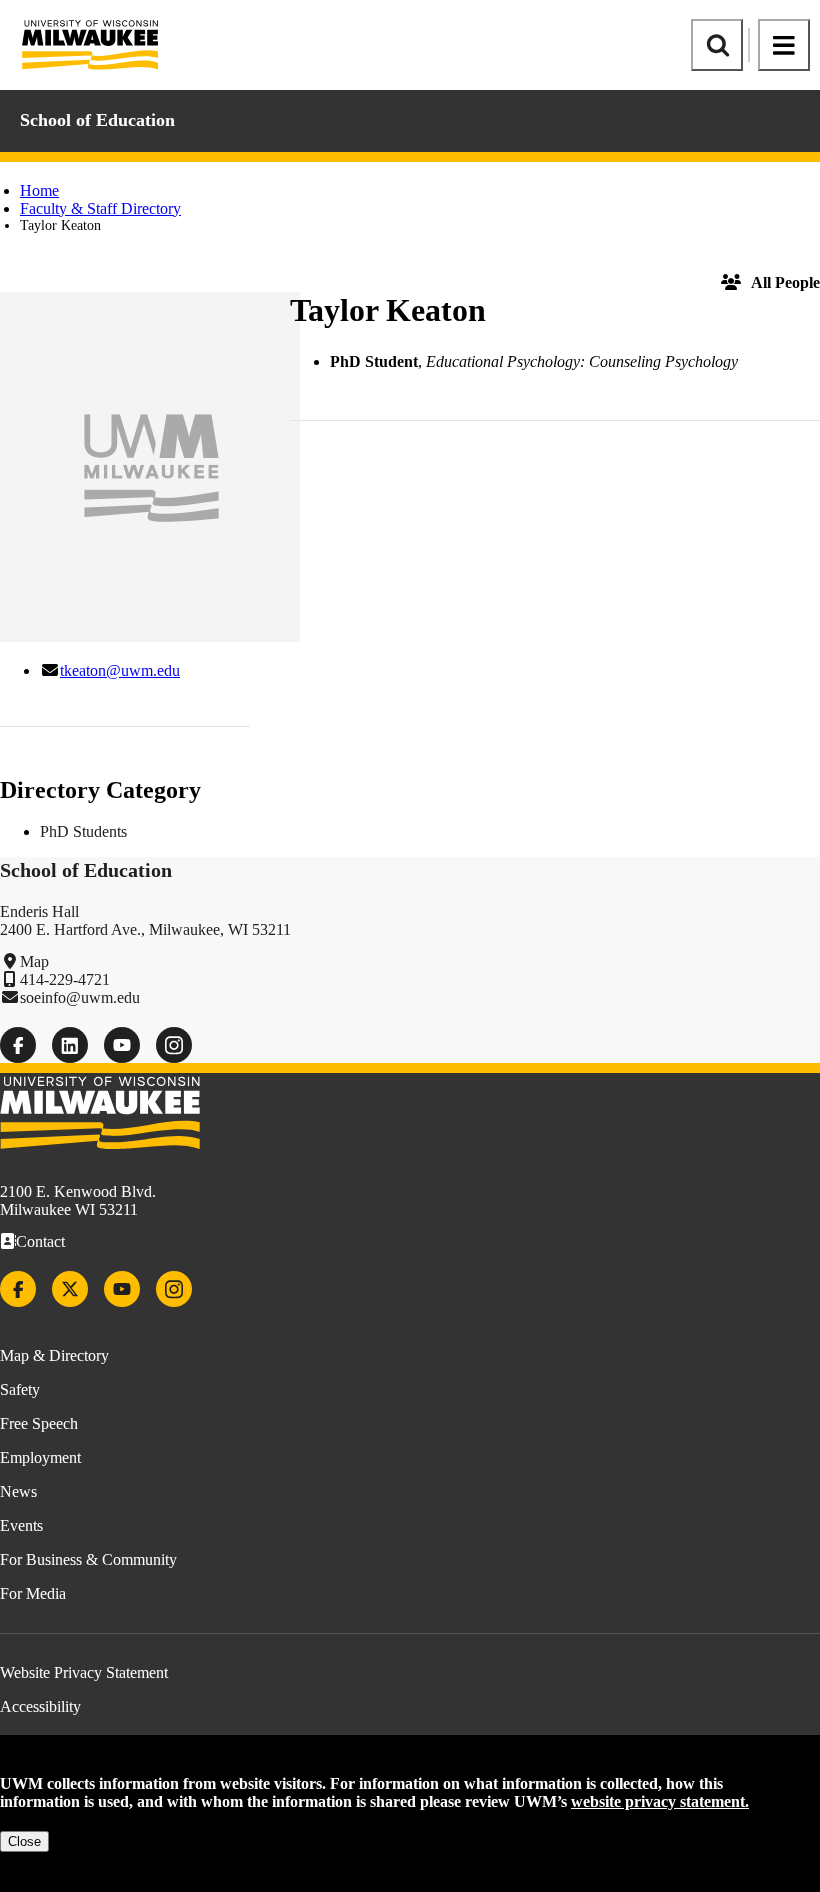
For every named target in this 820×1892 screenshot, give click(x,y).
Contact (40, 1241)
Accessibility (40, 1706)
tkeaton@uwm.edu (120, 670)
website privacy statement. (660, 1801)
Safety (20, 1389)
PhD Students (83, 831)
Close (24, 1841)
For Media (33, 1593)
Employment (40, 1457)
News (18, 1491)
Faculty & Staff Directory (100, 208)
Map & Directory (54, 1355)
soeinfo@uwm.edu (80, 997)
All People (785, 282)
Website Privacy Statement (84, 1672)
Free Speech (39, 1423)
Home (39, 190)
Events (21, 1525)
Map (34, 961)
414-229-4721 (65, 979)
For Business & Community (88, 1559)
